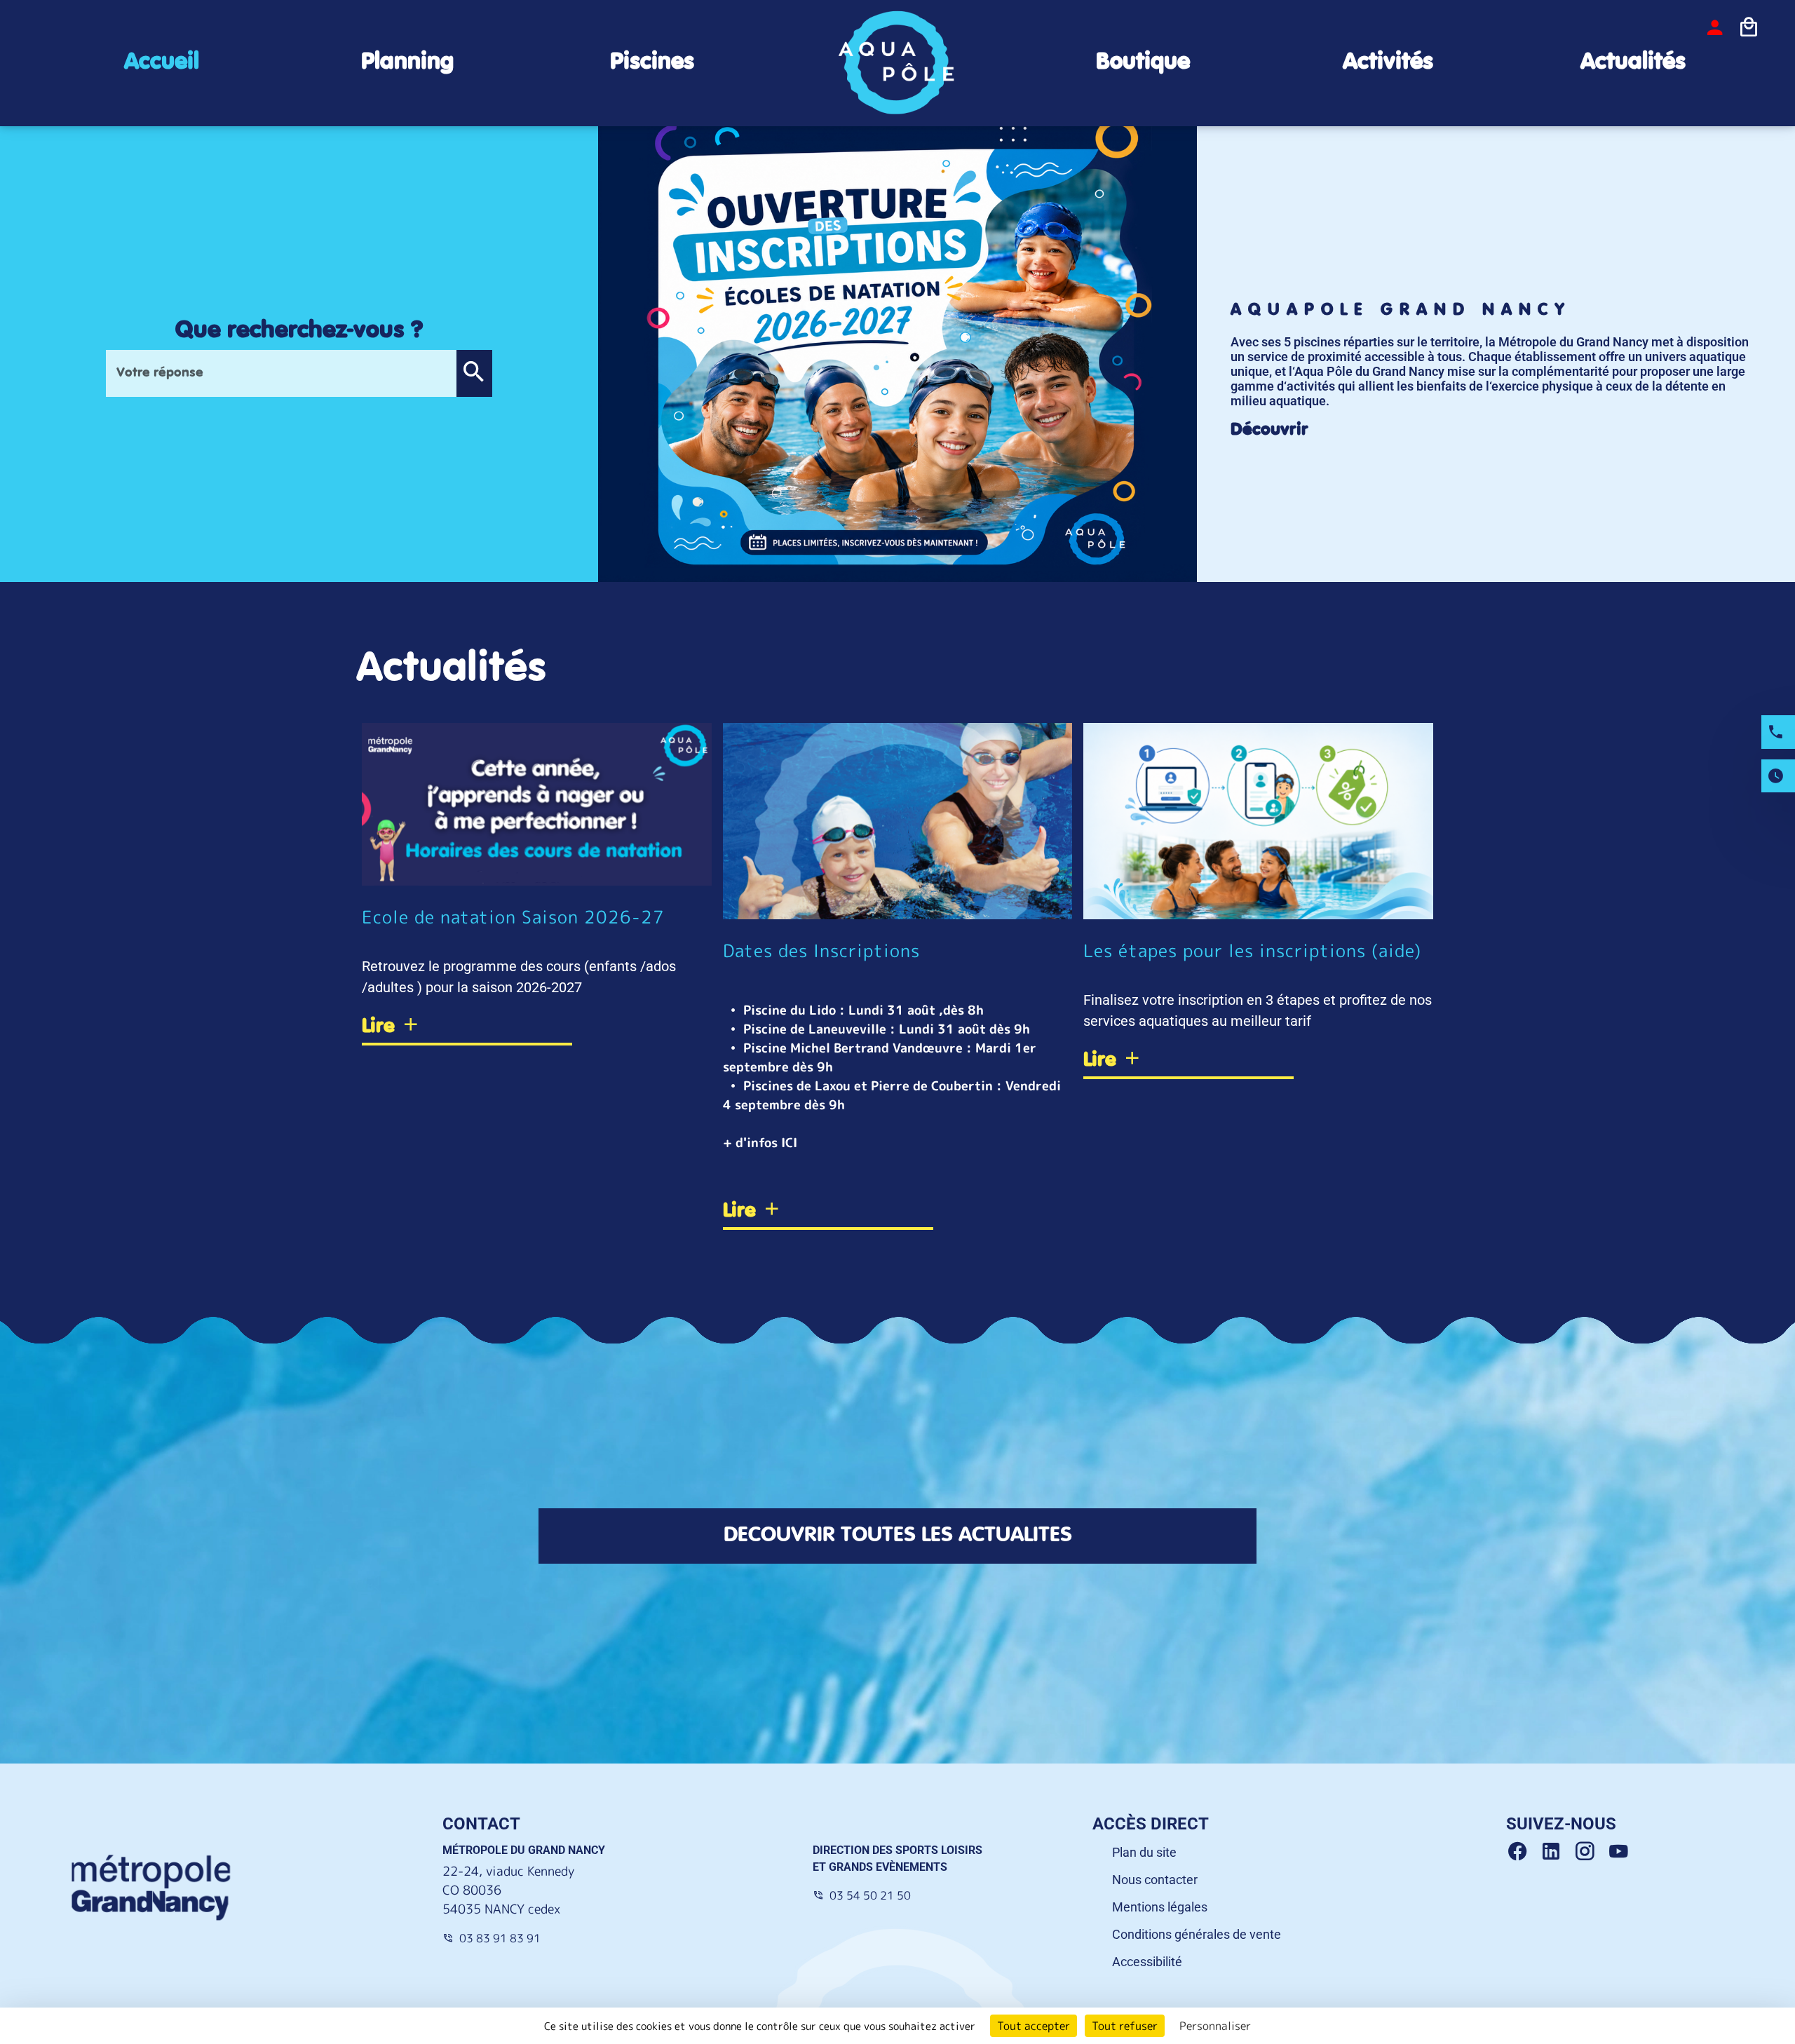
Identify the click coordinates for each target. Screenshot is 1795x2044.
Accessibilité (1147, 1962)
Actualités (1633, 62)
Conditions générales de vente (1197, 1934)
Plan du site (1144, 1852)
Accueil (162, 62)
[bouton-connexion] (1715, 27)
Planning (407, 62)
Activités (1388, 62)
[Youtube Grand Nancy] (1621, 1852)
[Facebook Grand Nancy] (1523, 1852)
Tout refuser (1125, 2026)
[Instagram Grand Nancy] (1590, 1852)
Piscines (652, 62)
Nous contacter (1155, 1880)
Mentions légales (1160, 1907)
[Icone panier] (1749, 27)
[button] (474, 373)
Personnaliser (1215, 2026)
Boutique (1143, 62)
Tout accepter (1034, 2026)
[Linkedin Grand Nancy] (1557, 1852)
